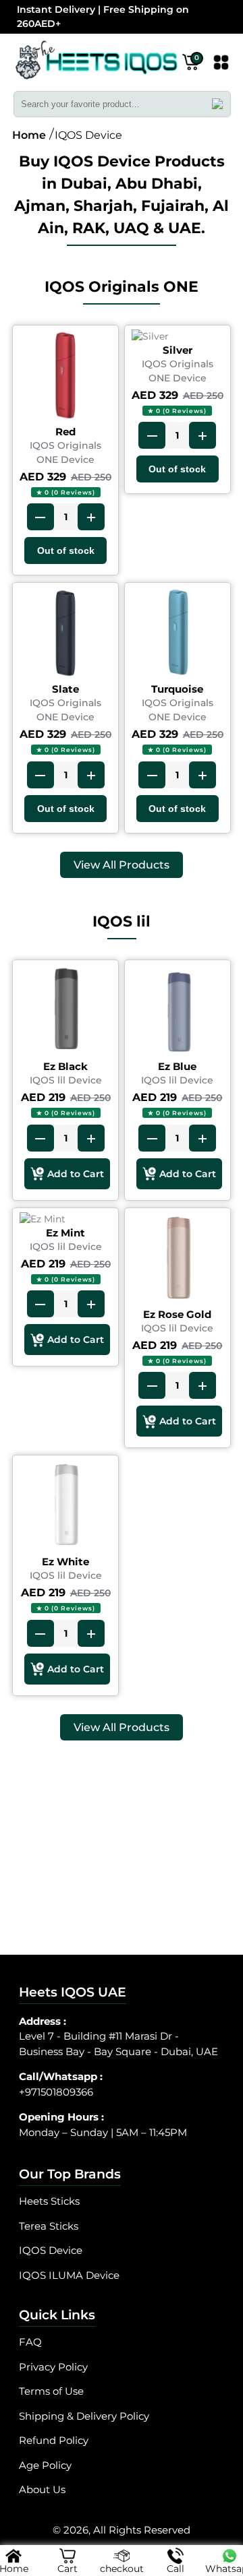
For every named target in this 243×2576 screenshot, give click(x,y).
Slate (65, 689)
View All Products (122, 865)
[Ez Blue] (178, 1012)
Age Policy (45, 2465)
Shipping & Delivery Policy (84, 2416)
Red (65, 432)
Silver (178, 350)
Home (29, 135)
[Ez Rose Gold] (178, 1260)
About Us (42, 2489)
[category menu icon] (221, 65)
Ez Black (65, 1066)
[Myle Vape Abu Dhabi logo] (97, 64)
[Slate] (65, 635)
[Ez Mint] (65, 1219)
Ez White (65, 1562)
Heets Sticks (49, 2201)
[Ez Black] (65, 1012)
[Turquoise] (178, 635)
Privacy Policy (53, 2367)
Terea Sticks (49, 2226)
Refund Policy (54, 2440)
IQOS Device (51, 2250)
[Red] (65, 377)
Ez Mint (65, 1233)
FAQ (30, 2342)
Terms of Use (51, 2391)
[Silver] (178, 337)
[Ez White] (65, 1507)
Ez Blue (177, 1066)
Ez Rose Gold (177, 1314)
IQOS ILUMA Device (69, 2275)
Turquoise (177, 689)
